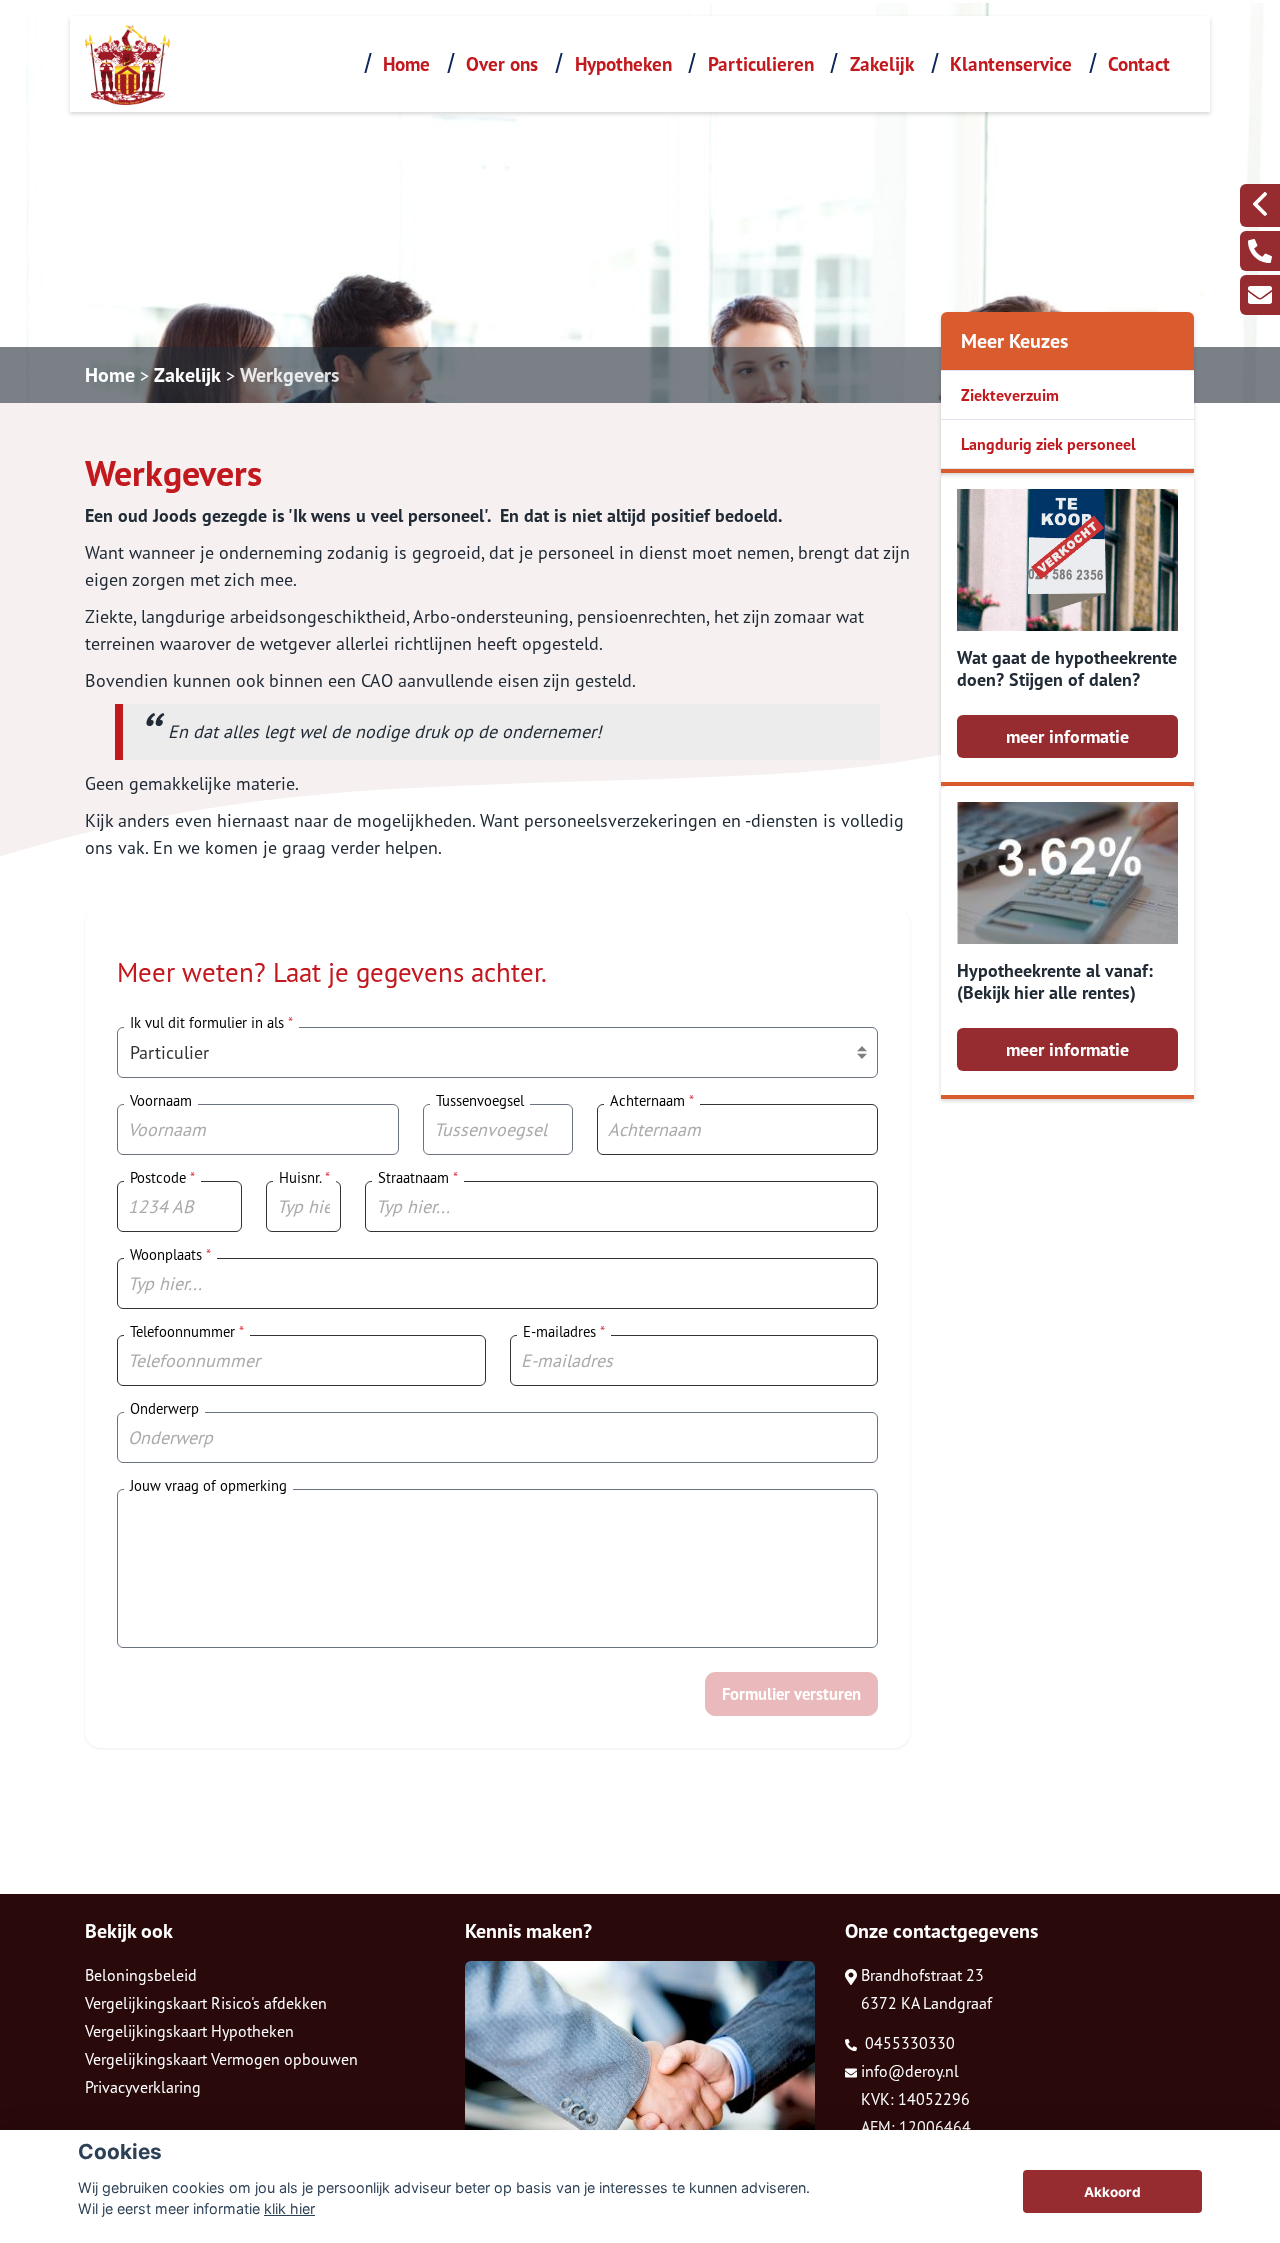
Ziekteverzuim (1010, 395)
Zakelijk (882, 63)
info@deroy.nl (910, 2071)
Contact (1139, 63)
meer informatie (1067, 736)
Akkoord (1112, 2192)
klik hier (289, 2208)
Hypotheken (623, 63)
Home (406, 63)
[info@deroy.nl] (1260, 295)
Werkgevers (289, 375)
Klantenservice (1011, 63)
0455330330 (908, 2043)
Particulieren (761, 63)
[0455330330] (1260, 251)
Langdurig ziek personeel (1048, 444)
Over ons (502, 63)
